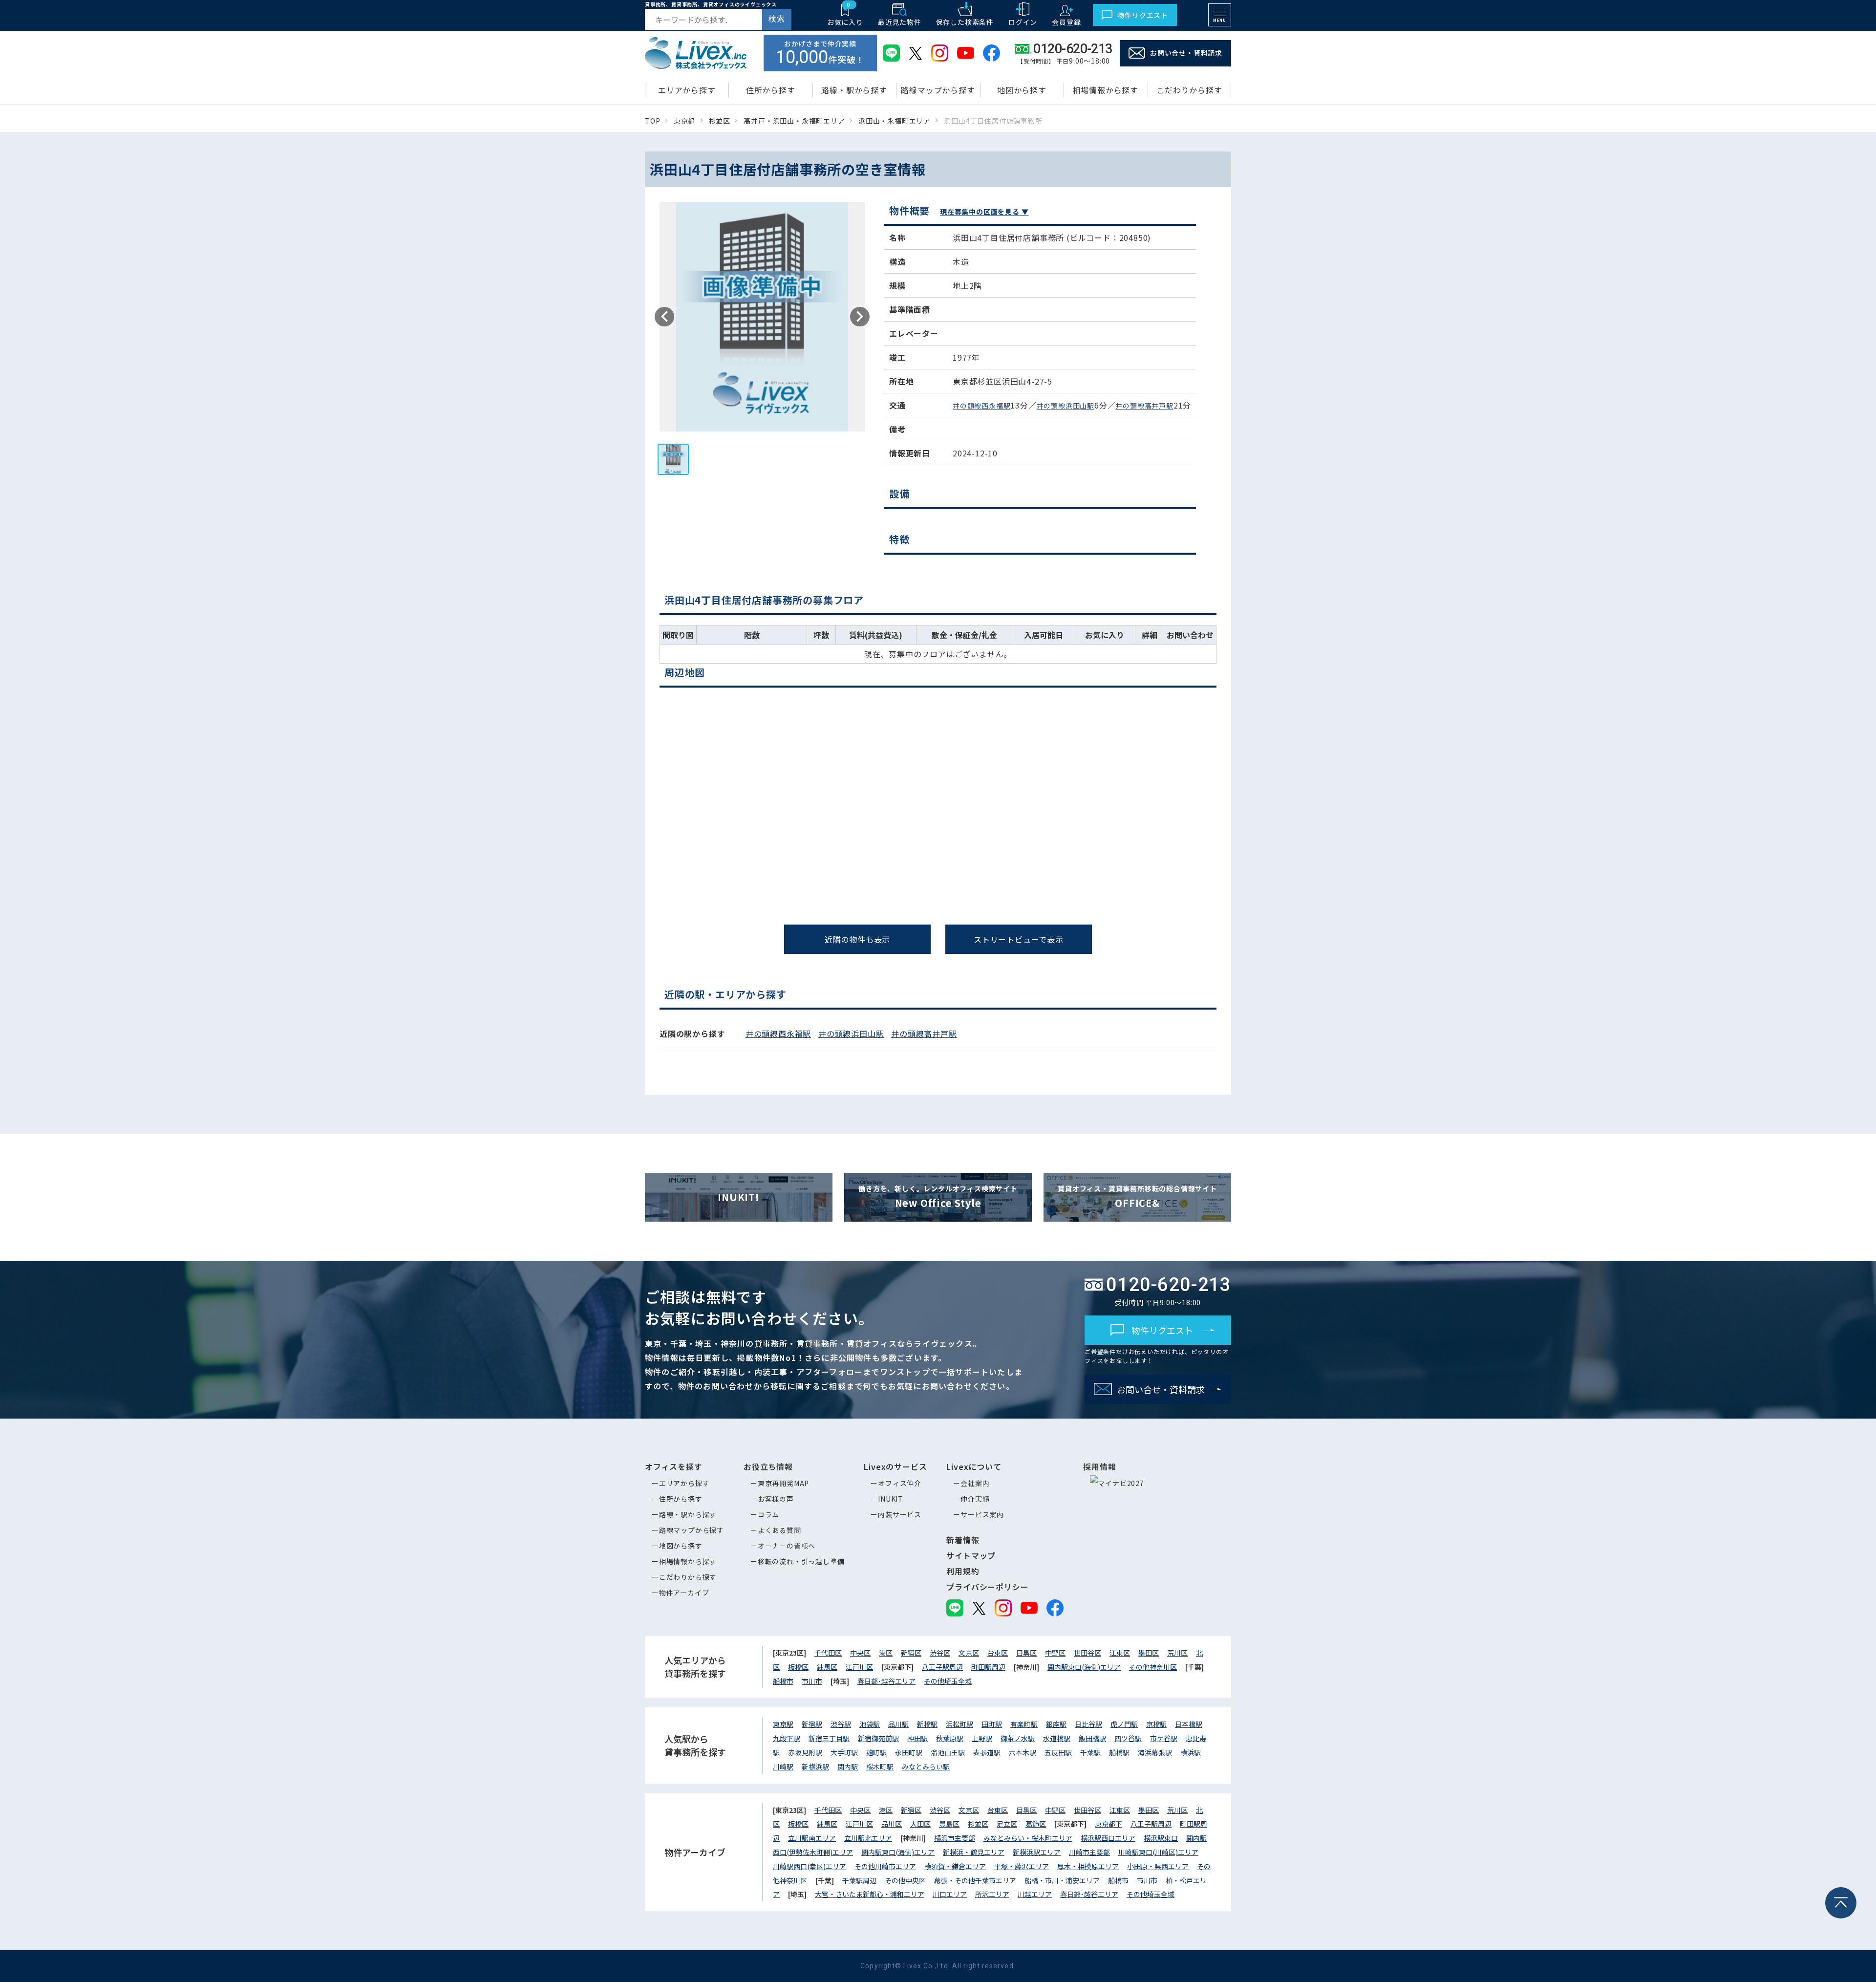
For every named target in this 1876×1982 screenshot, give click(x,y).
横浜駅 (1191, 1752)
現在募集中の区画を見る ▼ (984, 212)
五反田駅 (1058, 1752)
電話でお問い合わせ (479, 1031)
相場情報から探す (688, 1561)
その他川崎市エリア (885, 1866)
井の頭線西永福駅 (981, 406)
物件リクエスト (1143, 15)
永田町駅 (909, 1752)
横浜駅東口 (1161, 1838)
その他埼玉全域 (948, 1681)
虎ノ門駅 (1124, 1724)
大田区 (920, 1824)
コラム (768, 1514)
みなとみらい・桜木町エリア (1028, 1838)
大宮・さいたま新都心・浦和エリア (870, 1894)
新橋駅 (927, 1724)
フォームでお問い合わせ (1408, 1034)
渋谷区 (940, 1653)
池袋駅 (870, 1724)
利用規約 (963, 1571)
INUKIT (891, 1499)
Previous (664, 317)
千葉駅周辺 (859, 1880)
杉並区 (978, 1824)
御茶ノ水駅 (1018, 1738)
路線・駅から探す (688, 1514)
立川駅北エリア (868, 1838)
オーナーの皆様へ (787, 1546)
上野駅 (982, 1738)
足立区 (1007, 1824)
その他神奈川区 (1153, 1667)
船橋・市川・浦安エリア (1062, 1880)
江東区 (1120, 1653)
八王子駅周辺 (942, 1667)
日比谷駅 (1088, 1724)
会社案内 (975, 1483)
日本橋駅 (1189, 1724)
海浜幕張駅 (1155, 1752)
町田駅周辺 (988, 1667)
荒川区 (1177, 1653)
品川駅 (898, 1724)
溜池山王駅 (948, 1752)
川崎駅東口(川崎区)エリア (1158, 1852)
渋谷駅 (841, 1724)
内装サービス (900, 1514)
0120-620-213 (946, 982)
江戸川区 (859, 1667)
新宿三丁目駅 (829, 1738)
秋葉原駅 (950, 1738)
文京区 (969, 1653)
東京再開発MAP (783, 1483)
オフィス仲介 (900, 1483)
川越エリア (1035, 1894)
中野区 (1055, 1653)
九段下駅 (787, 1738)
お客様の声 (776, 1499)
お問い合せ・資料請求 (1186, 53)
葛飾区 (1036, 1824)
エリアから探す (684, 1483)
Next (860, 317)
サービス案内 (982, 1514)
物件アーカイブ (684, 1593)
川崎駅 (783, 1767)
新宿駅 (812, 1724)
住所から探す (681, 1499)
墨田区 (1149, 1653)
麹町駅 (876, 1752)
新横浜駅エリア (1037, 1852)
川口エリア (950, 1894)
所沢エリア (992, 1894)
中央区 (860, 1653)
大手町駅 (844, 1752)
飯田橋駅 (1092, 1738)
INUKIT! (739, 1197)
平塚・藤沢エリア (1022, 1866)
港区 (886, 1653)
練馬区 (827, 1667)
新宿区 (911, 1653)
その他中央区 (905, 1880)
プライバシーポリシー (987, 1587)
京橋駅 (1156, 1724)
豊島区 (949, 1824)
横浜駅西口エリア (1108, 1838)
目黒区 (1026, 1653)
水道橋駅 (1057, 1738)
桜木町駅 (880, 1767)
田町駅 (992, 1724)
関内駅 (848, 1767)
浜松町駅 (959, 1724)
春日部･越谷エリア (886, 1681)
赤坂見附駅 (805, 1752)
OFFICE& (1137, 1197)
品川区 (892, 1824)
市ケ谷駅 (1164, 1738)
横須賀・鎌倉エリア (955, 1866)
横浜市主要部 (955, 1838)
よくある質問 (779, 1530)
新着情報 (963, 1540)
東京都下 (1109, 1824)
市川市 (812, 1681)
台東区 (998, 1653)
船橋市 (783, 1681)
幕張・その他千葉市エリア (975, 1880)
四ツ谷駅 (1128, 1738)
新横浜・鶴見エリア (974, 1852)
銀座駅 (1056, 1724)
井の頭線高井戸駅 (1144, 406)
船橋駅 (1119, 1752)
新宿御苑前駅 (878, 1738)
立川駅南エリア (812, 1838)
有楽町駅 (1024, 1724)
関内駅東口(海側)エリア (1084, 1667)
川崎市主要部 (1089, 1852)
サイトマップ (971, 1555)
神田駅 (917, 1738)
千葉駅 (1090, 1752)
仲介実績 (975, 1499)
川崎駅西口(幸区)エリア (810, 1866)
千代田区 (828, 1653)
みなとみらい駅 (926, 1767)
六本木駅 (1023, 1752)
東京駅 (783, 1724)
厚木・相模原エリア (1088, 1866)
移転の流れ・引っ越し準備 (801, 1561)
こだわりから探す (688, 1577)
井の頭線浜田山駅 (1066, 406)
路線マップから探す (692, 1530)
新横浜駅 (815, 1767)
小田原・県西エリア (1158, 1866)
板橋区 (798, 1667)
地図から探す (681, 1546)
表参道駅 (987, 1752)
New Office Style (938, 1197)
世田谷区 (1087, 1653)
